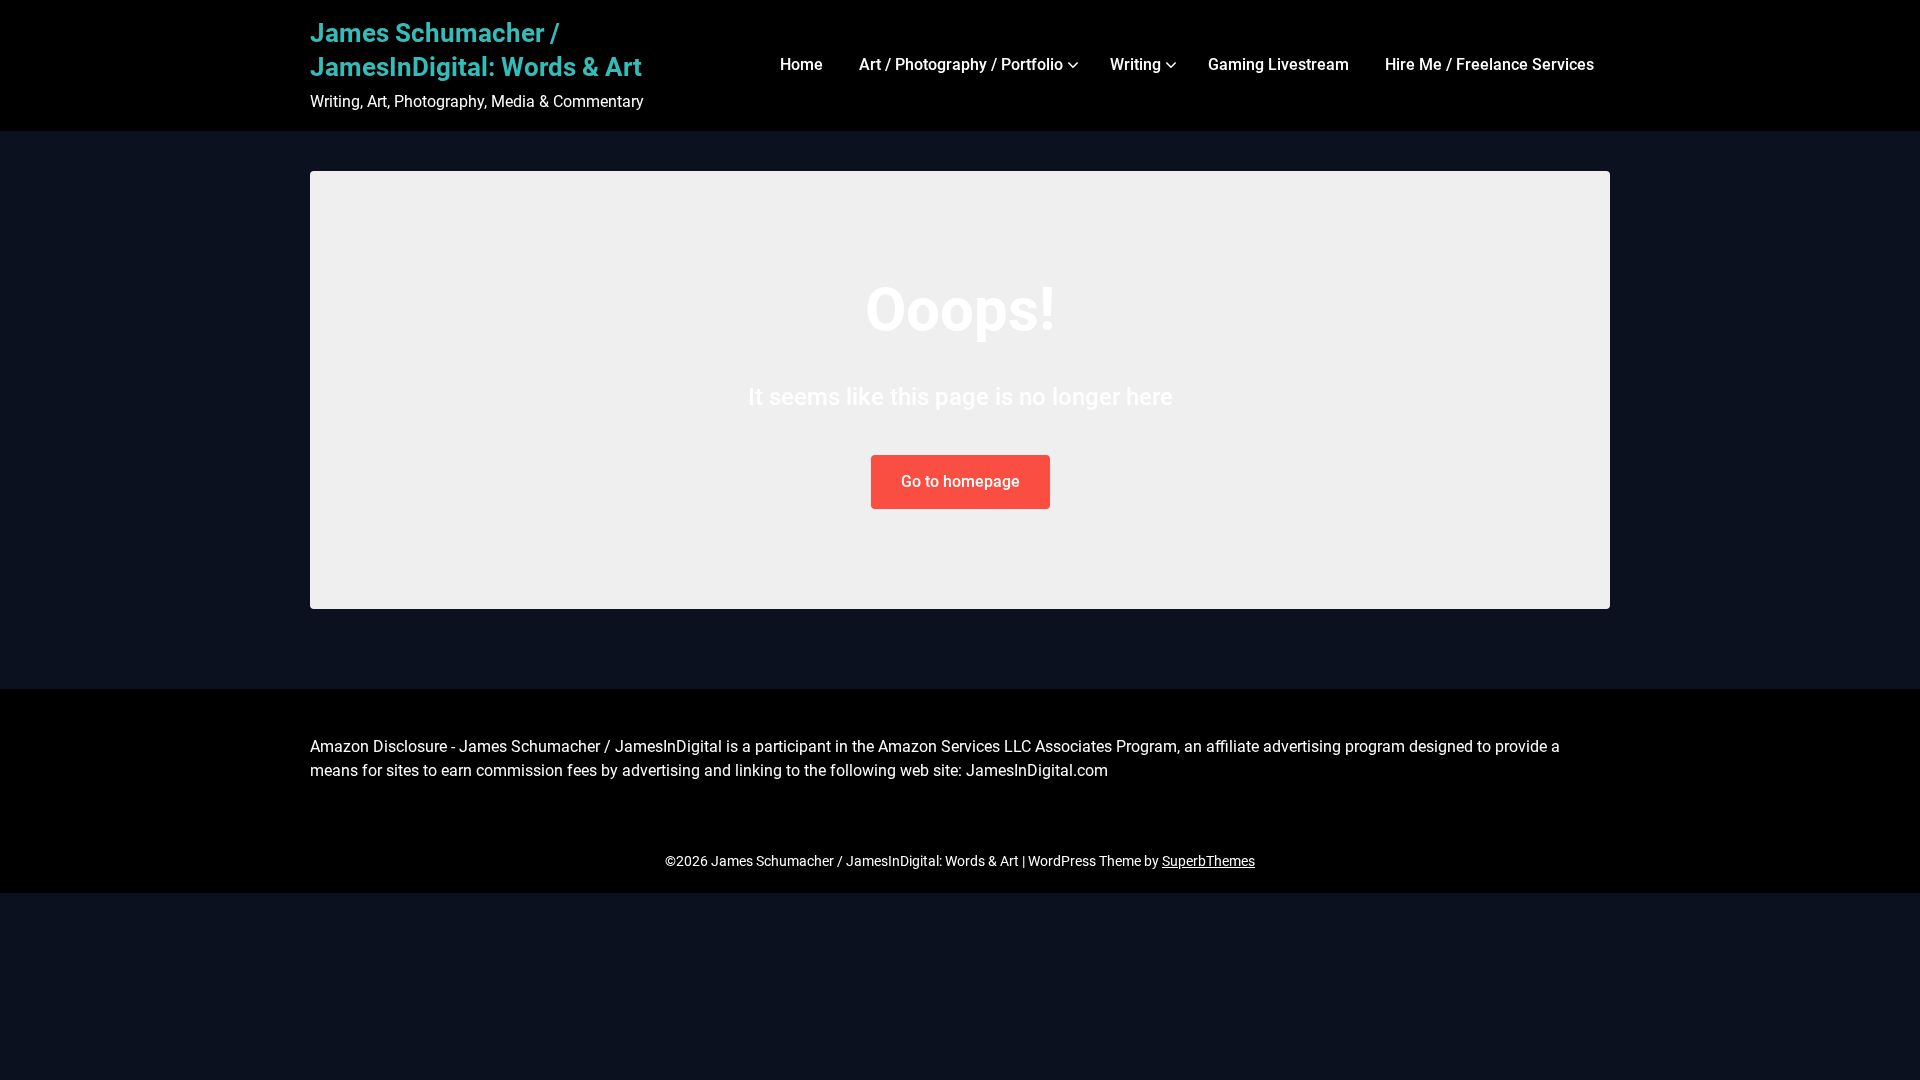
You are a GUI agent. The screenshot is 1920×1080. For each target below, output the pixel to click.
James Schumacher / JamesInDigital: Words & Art (476, 50)
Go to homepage (960, 481)
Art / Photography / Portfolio (961, 64)
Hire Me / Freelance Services (1489, 64)
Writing (1135, 64)
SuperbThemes (1208, 861)
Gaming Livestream (1278, 64)
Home (801, 64)
